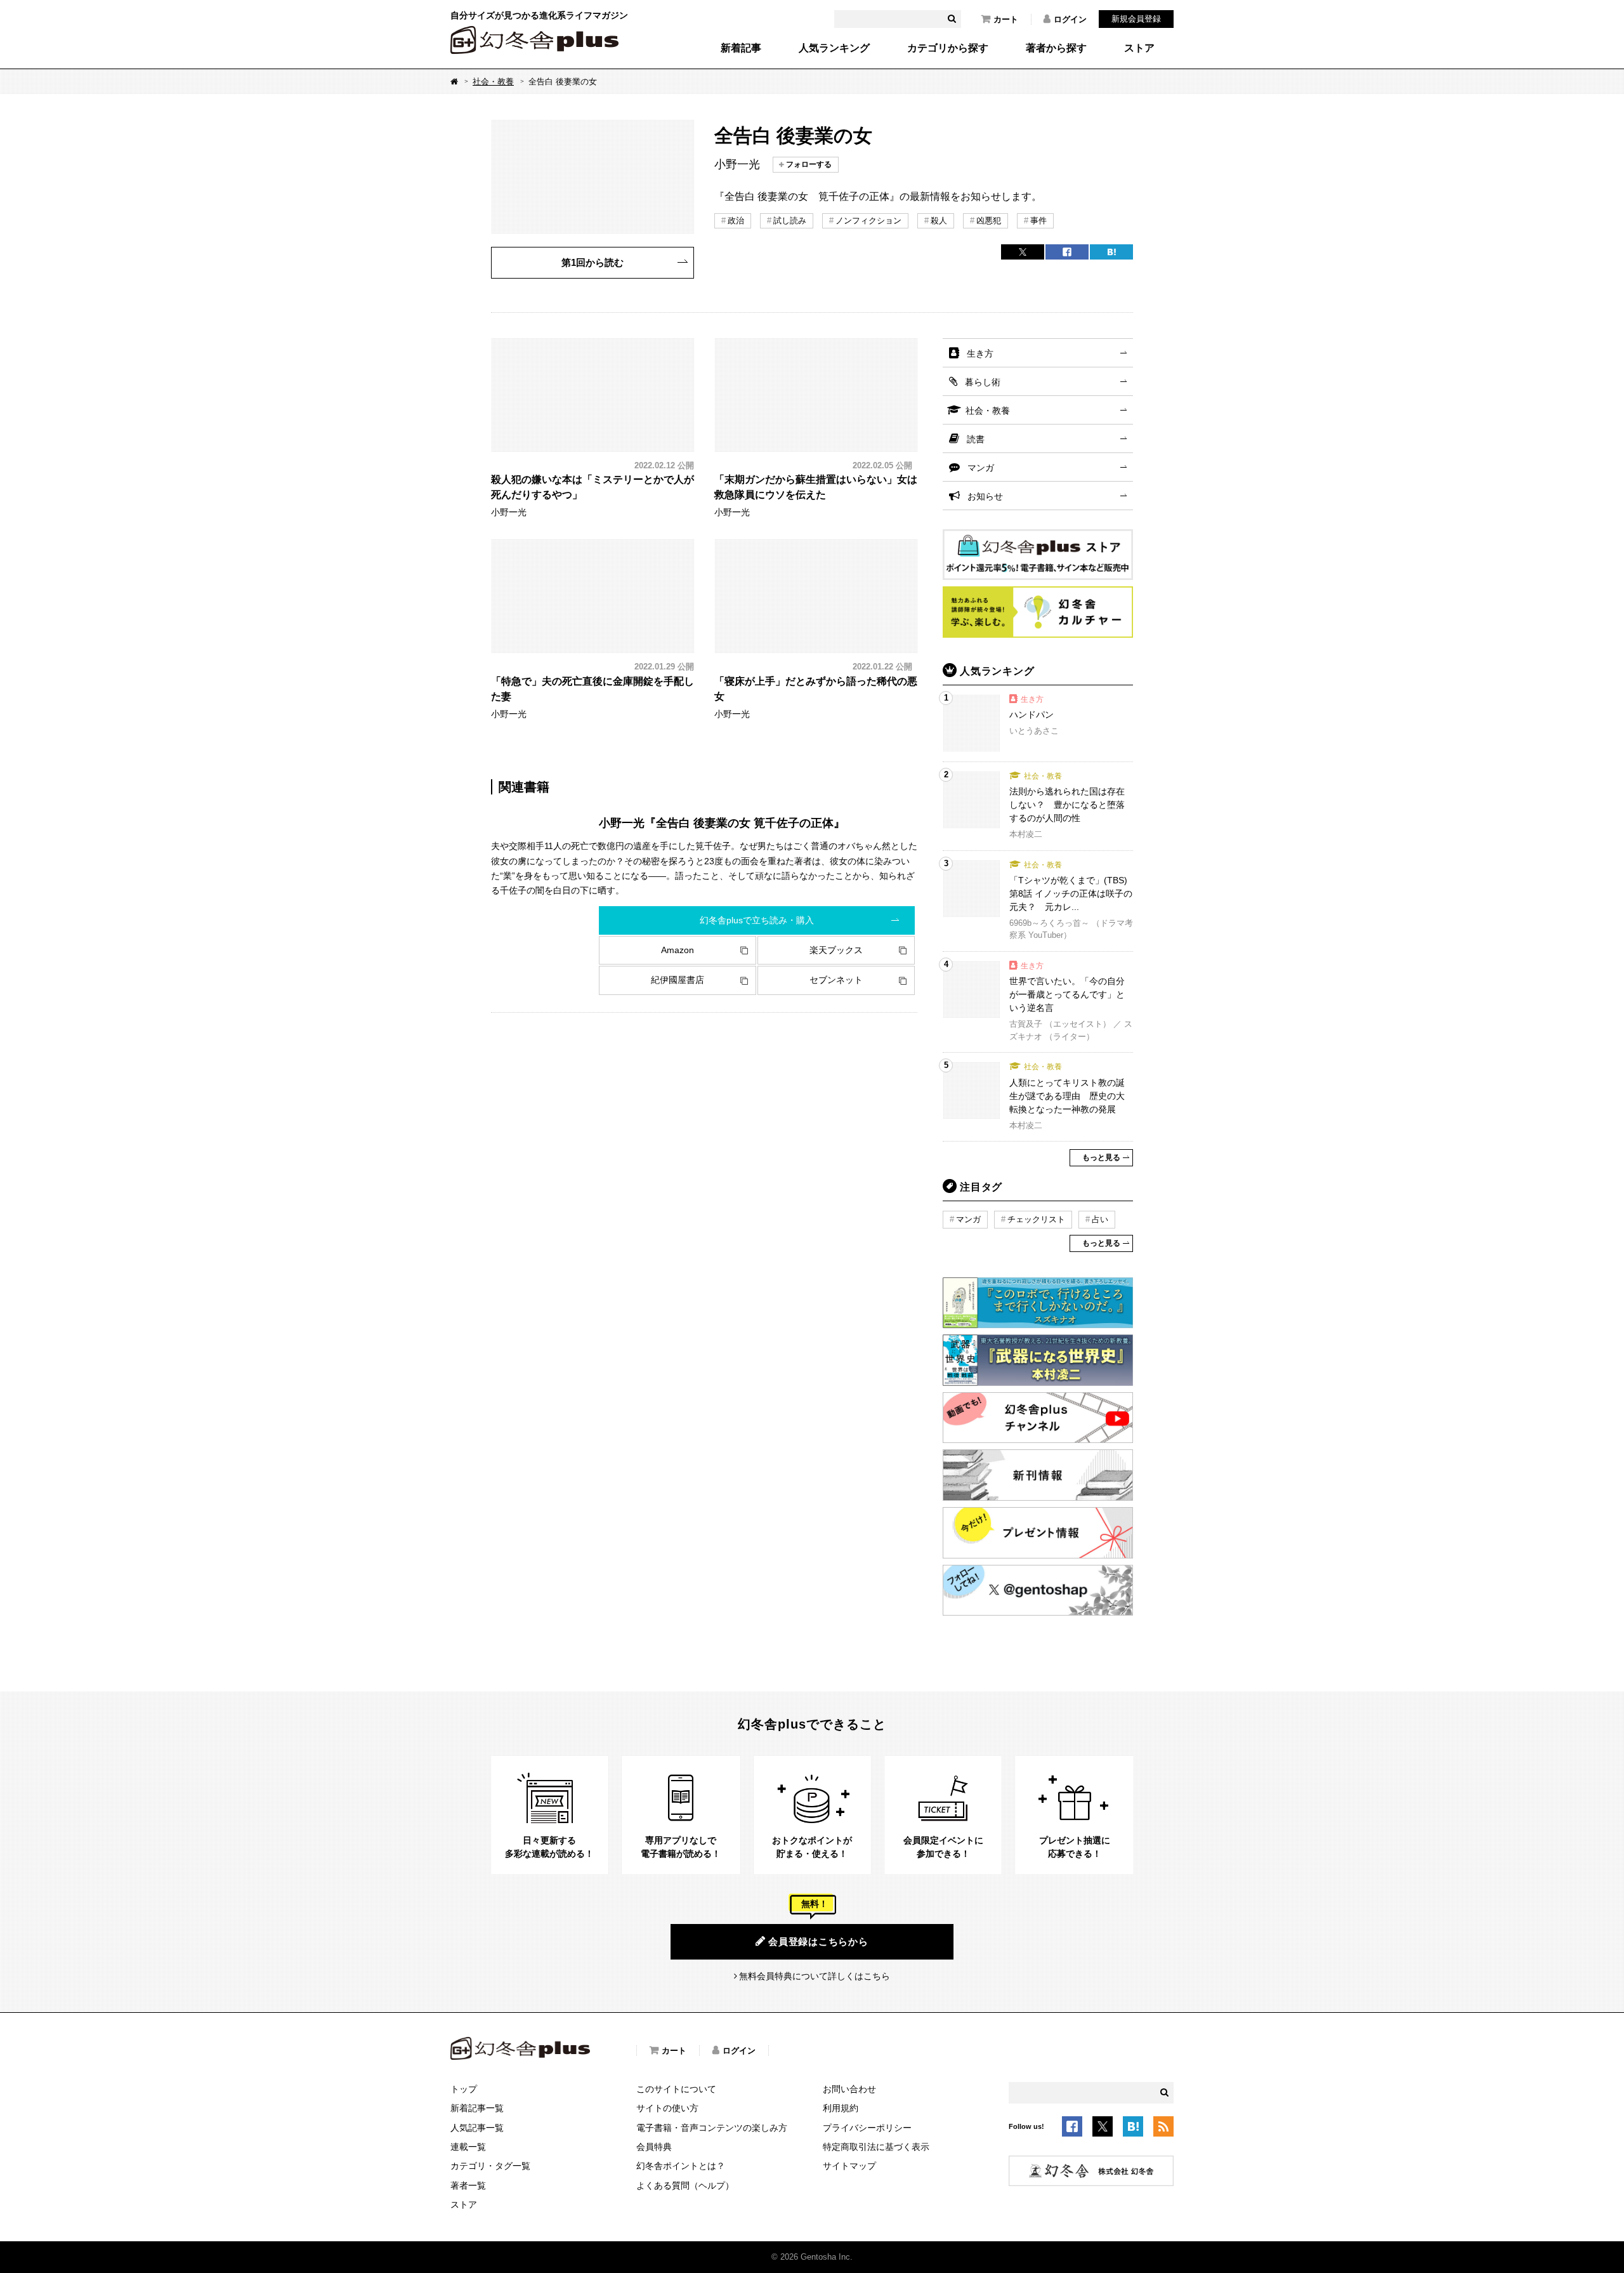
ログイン (1070, 19)
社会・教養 (493, 82)
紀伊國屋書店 (678, 980)
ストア (1139, 48)
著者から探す (1056, 48)
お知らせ (985, 496)
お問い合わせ (849, 2089)
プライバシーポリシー (867, 2128)
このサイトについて (676, 2089)
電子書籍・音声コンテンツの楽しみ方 (712, 2128)
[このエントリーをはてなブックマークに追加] (1133, 2129)
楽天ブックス (836, 950)
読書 (976, 439)
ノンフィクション (868, 221)
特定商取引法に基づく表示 (876, 2147)
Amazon (678, 950)
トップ (464, 2089)
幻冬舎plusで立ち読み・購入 (757, 920)
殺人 (939, 221)
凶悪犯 (989, 221)
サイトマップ (849, 2166)
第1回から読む (593, 262)
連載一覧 (468, 2147)
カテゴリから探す (948, 48)
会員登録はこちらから (818, 1941)
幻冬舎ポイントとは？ (681, 2166)
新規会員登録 (1136, 19)
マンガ (981, 468)
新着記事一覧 (477, 2108)
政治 (736, 221)
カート (1006, 19)
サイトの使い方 (667, 2108)
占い (1100, 1219)
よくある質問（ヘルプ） (685, 2185)
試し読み (790, 221)
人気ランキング (834, 48)
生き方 (980, 353)
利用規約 (841, 2108)
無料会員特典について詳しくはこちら (815, 1976)
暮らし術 (983, 382)
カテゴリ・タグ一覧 (490, 2166)
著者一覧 (468, 2185)
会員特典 (654, 2147)
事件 (1038, 221)
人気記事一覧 (477, 2128)
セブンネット (836, 980)
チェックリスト (1036, 1219)
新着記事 (741, 48)
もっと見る (1101, 1157)
